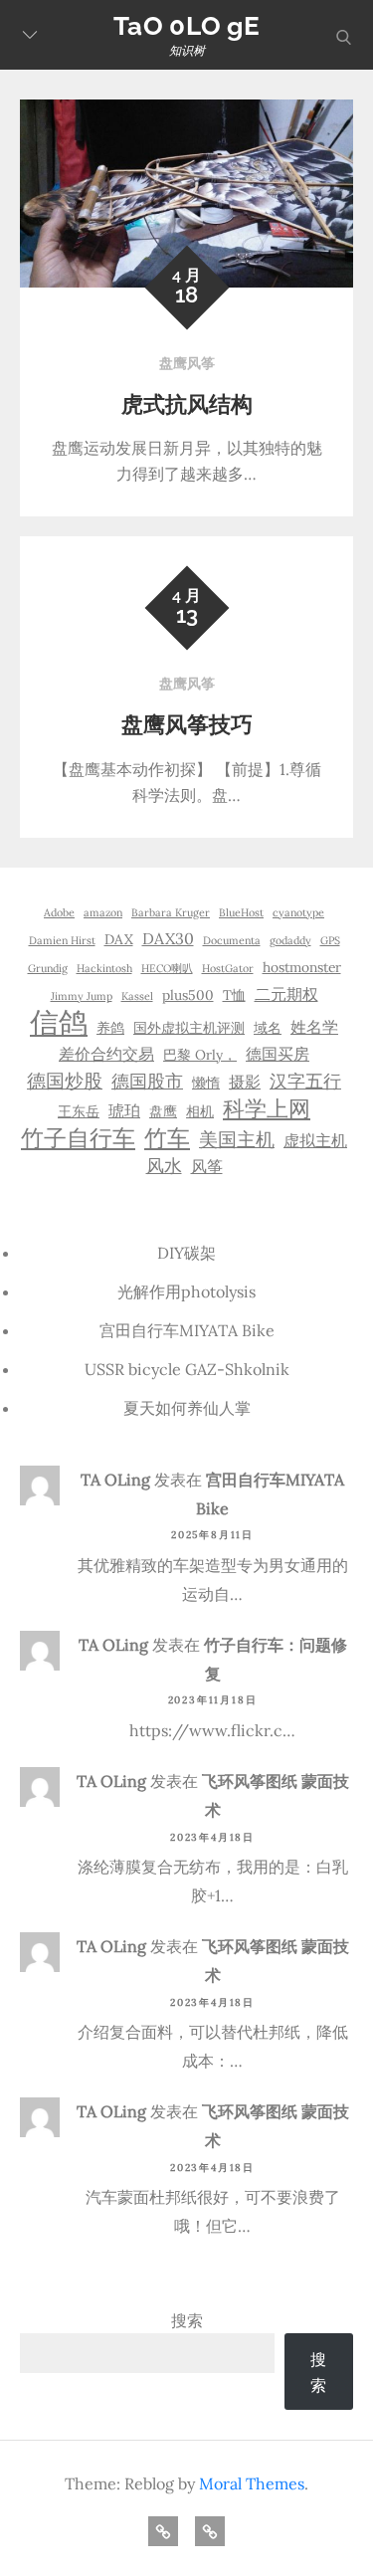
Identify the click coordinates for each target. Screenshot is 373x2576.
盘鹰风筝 (187, 363)
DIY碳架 (186, 1253)
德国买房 (278, 1054)
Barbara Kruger (171, 912)
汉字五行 (305, 1081)
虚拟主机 (315, 1140)
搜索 (187, 2320)
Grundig (48, 968)
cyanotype (298, 912)
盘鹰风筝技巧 (187, 724)
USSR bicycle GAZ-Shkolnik (187, 1369)
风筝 (207, 1166)
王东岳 (79, 1111)
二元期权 (286, 994)
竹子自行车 (78, 1137)
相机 (200, 1111)
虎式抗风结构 (187, 404)
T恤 (234, 995)
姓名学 (314, 1027)
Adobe (59, 912)
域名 (268, 1028)
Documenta (232, 940)
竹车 (167, 1137)
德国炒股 (65, 1081)
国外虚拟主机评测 (189, 1028)
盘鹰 (163, 1111)
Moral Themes (252, 2483)
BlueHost (241, 912)
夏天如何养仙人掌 (187, 1408)
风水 (164, 1166)
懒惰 (206, 1083)
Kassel (137, 996)
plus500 (188, 995)
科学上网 (267, 1108)
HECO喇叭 (167, 968)
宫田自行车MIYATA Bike (187, 1330)
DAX (119, 939)
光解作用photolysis (186, 1291)
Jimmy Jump (82, 996)
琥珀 (124, 1110)
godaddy (290, 940)
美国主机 (237, 1139)
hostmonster (302, 967)
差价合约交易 (106, 1054)
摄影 (245, 1082)
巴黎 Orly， (200, 1055)
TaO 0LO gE (186, 26)
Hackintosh (104, 968)
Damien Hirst (62, 940)
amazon (103, 912)
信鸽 (59, 1022)
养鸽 (110, 1028)
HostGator (228, 968)
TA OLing (115, 1480)
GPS (330, 940)
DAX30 (168, 938)
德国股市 (147, 1081)
